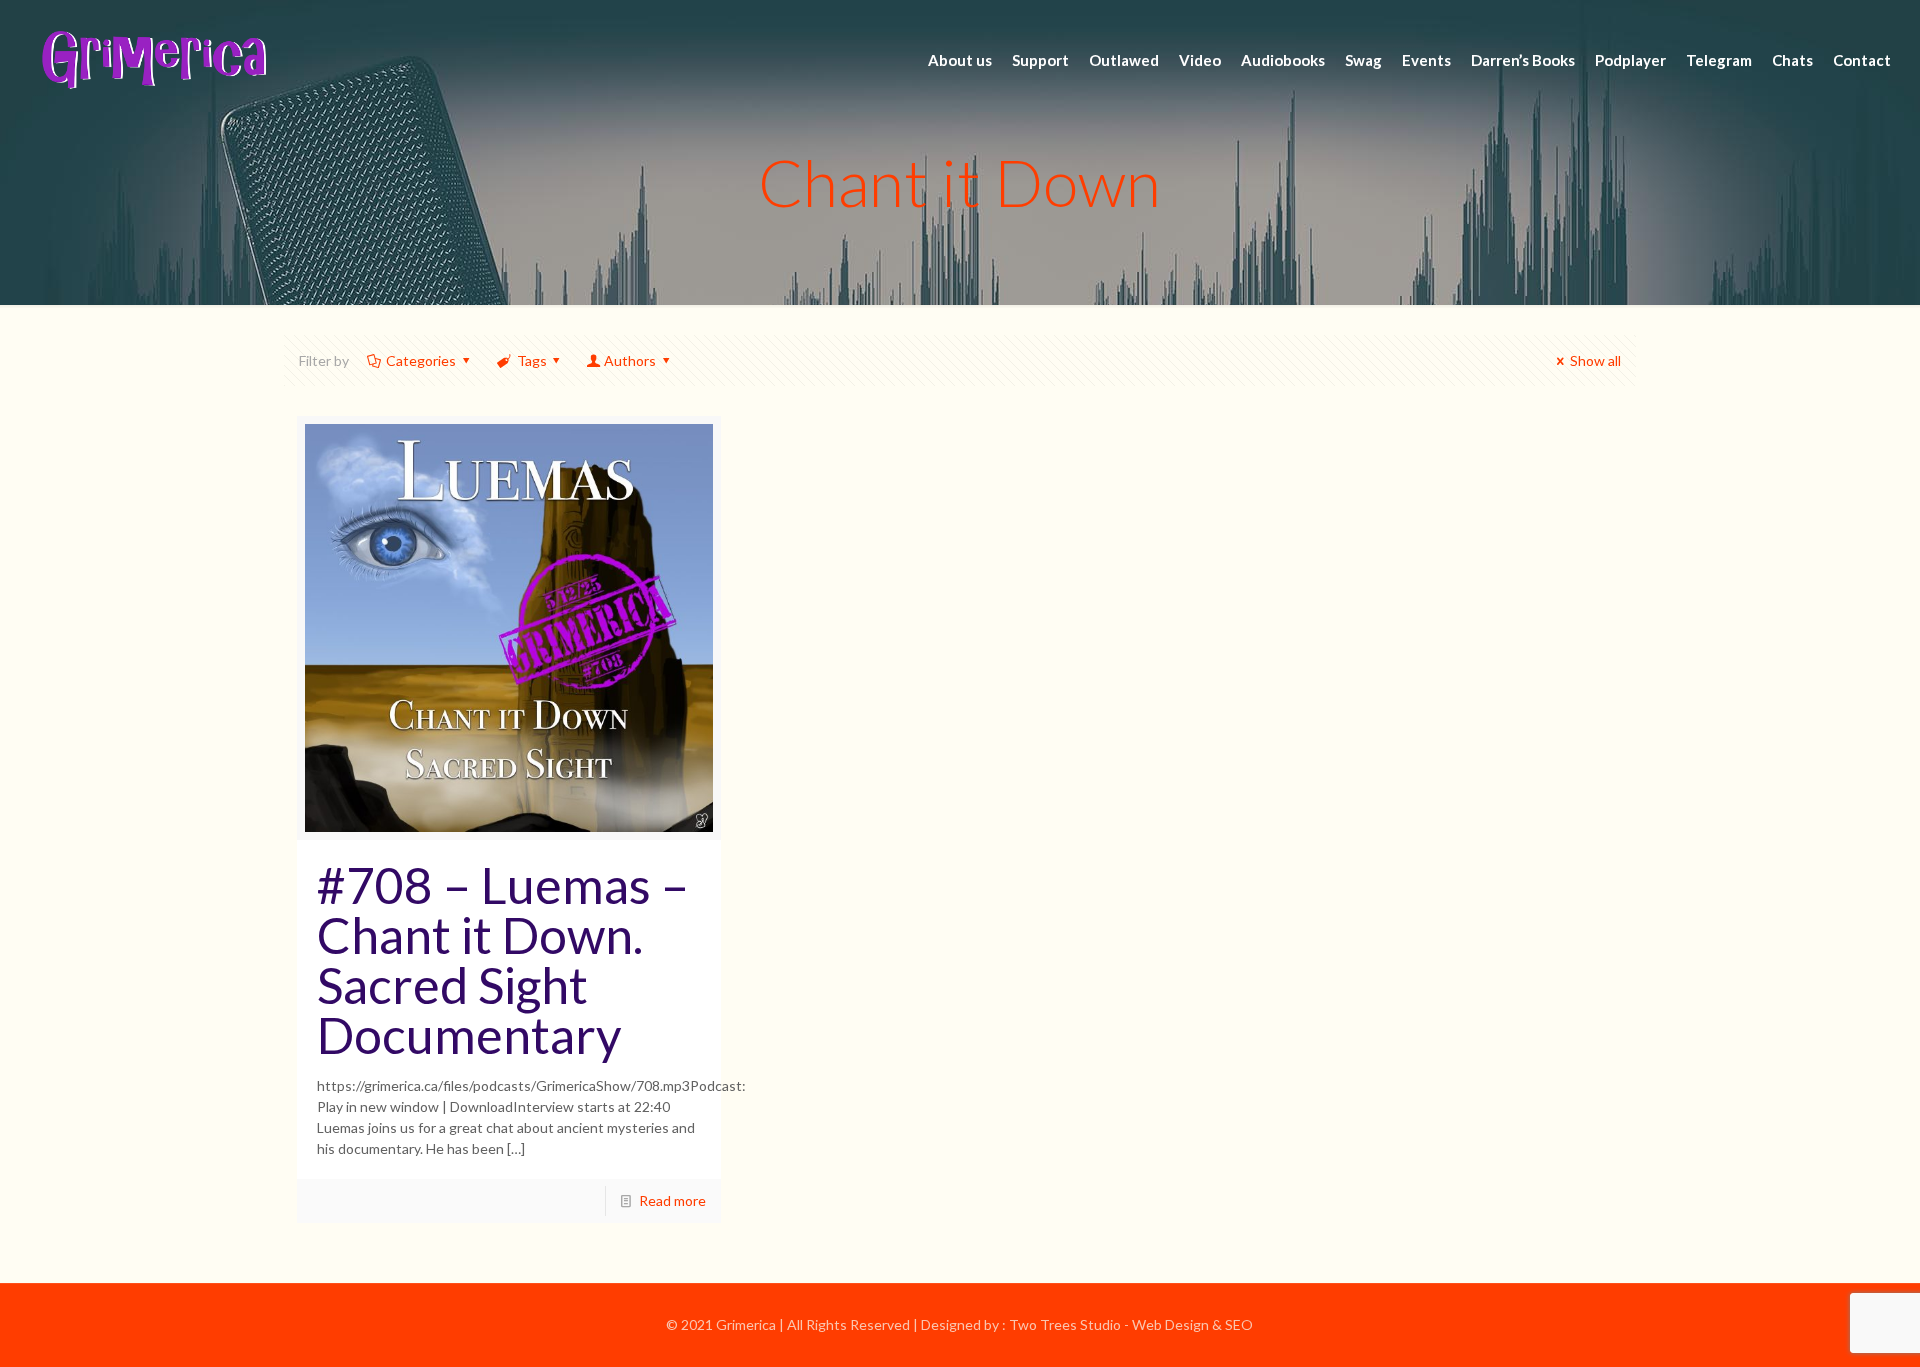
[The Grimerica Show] (152, 60)
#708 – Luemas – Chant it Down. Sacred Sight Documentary (503, 960)
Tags (532, 360)
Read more (672, 1200)
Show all (1595, 360)
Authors (630, 360)
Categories (421, 360)
